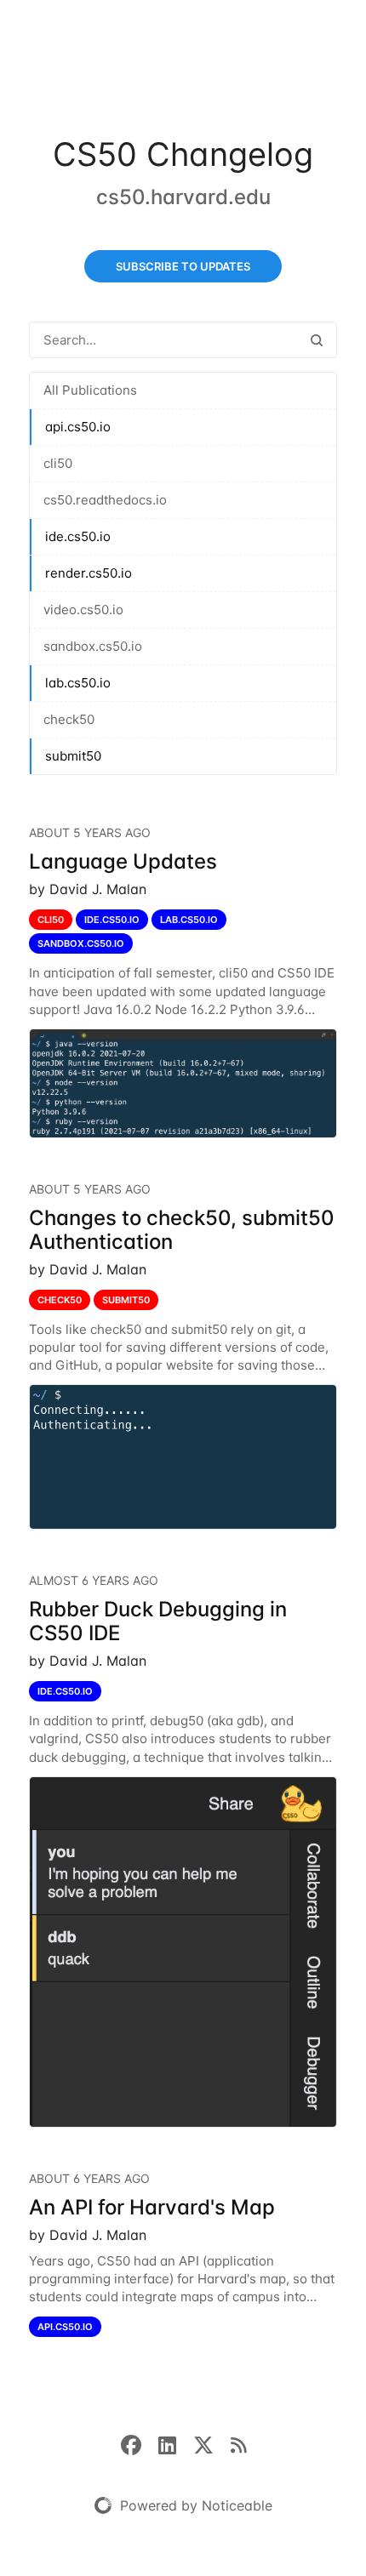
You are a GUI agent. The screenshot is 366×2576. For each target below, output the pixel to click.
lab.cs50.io (78, 683)
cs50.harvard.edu (183, 197)
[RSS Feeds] (238, 2444)
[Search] (317, 340)
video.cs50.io (83, 610)
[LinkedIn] (176, 2444)
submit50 (73, 756)
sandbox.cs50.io (93, 646)
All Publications (90, 390)
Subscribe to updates (183, 266)
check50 (69, 719)
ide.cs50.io (78, 536)
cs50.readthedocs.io (105, 500)
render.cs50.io (89, 573)
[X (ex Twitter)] (212, 2444)
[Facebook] (140, 2444)
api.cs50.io (78, 427)
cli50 (58, 463)
